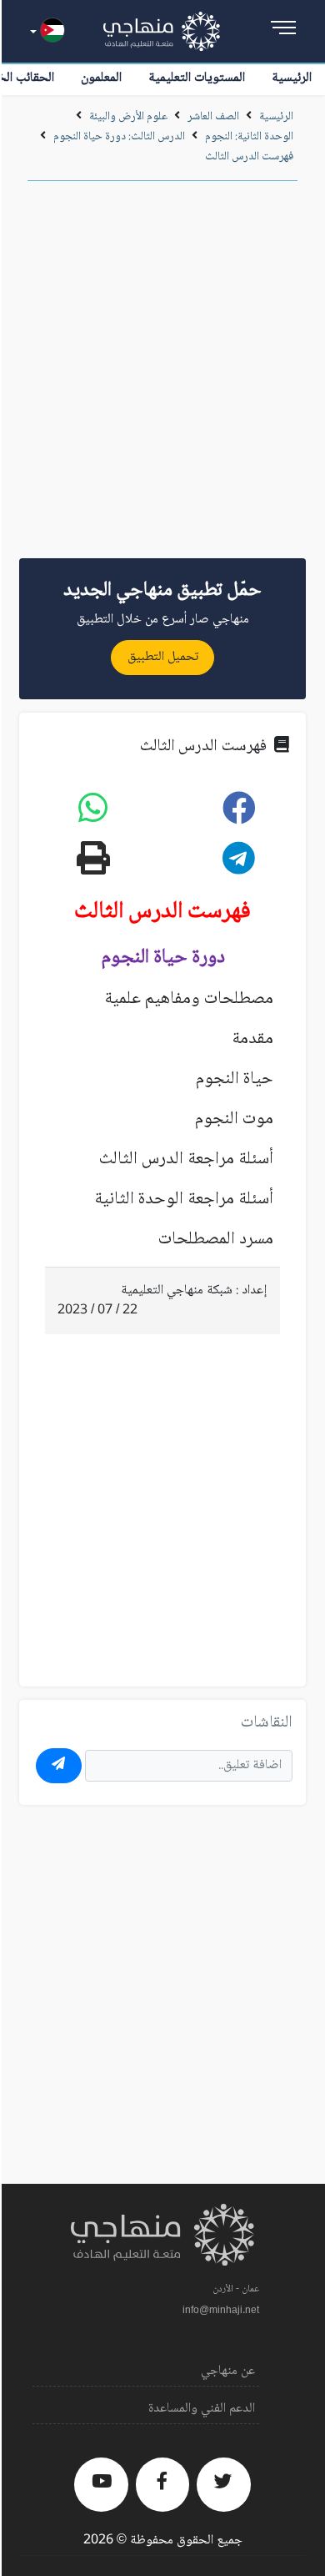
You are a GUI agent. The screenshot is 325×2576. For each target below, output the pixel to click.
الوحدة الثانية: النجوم (249, 137)
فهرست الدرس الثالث (249, 157)
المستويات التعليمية (197, 78)
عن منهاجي (228, 2371)
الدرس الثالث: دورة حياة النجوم (119, 137)
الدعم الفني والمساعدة (202, 2409)
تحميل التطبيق (163, 657)
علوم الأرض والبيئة (128, 117)
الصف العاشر (213, 117)
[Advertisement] (162, 376)
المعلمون (101, 78)
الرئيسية (292, 78)
